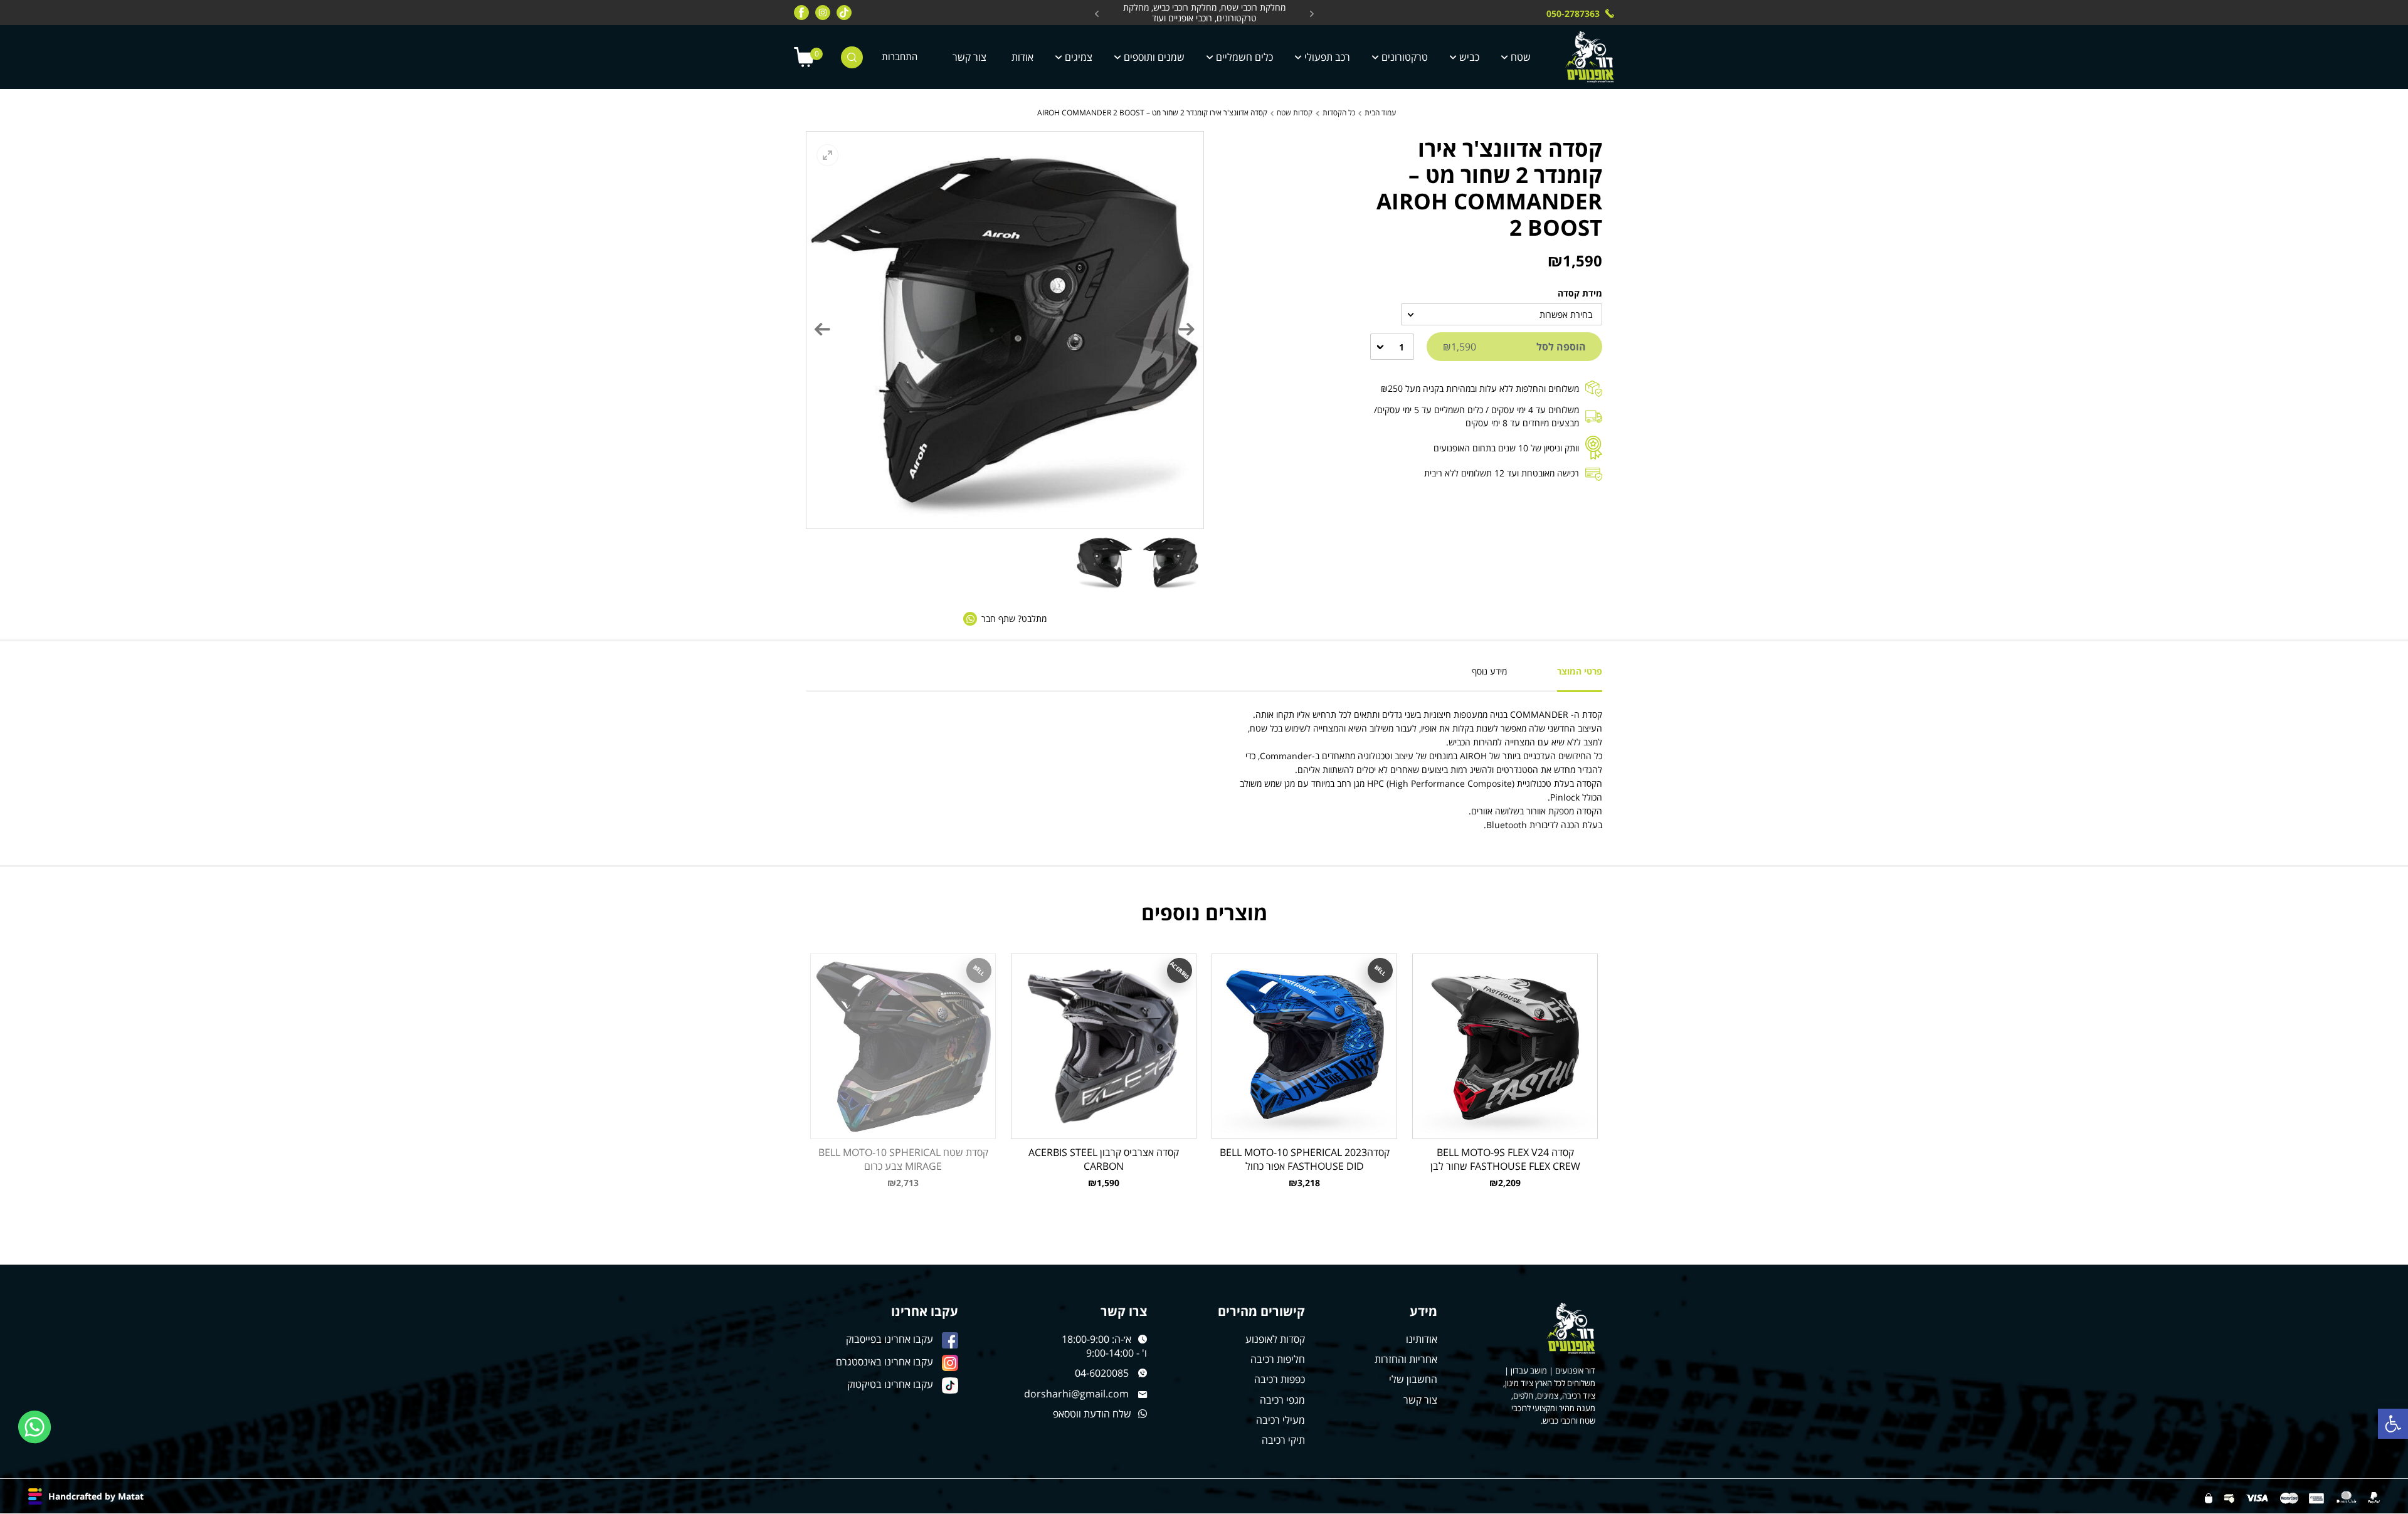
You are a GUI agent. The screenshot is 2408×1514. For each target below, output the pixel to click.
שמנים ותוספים (1154, 57)
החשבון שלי (1413, 1379)
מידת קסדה (1580, 293)
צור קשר (969, 57)
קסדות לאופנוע (1275, 1339)
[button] (2393, 1424)
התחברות (900, 57)
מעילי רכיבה (1281, 1420)
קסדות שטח (1295, 113)
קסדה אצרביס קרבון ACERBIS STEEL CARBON (1104, 1159)
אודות (1022, 57)
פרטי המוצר (1580, 671)
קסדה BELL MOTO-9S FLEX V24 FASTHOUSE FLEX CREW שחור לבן (1505, 1159)
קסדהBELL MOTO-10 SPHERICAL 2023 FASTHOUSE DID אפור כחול (1305, 1159)
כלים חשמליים (1244, 57)
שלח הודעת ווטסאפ (1092, 1414)
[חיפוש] (852, 57)
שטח (1521, 57)
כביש (1469, 57)
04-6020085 (1102, 1373)
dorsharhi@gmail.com (1076, 1394)
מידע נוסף (1489, 671)
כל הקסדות (1339, 113)
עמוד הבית (1380, 113)
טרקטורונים (1405, 57)
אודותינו (1422, 1339)
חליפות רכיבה (1278, 1359)
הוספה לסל (1514, 347)
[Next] (823, 329)
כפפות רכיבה (1280, 1379)
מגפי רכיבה (1282, 1400)
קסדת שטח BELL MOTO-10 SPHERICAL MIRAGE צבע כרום (903, 1159)
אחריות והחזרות (1406, 1359)
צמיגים (1079, 57)
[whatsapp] (35, 1427)
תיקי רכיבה (1283, 1440)
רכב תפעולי (1327, 57)
